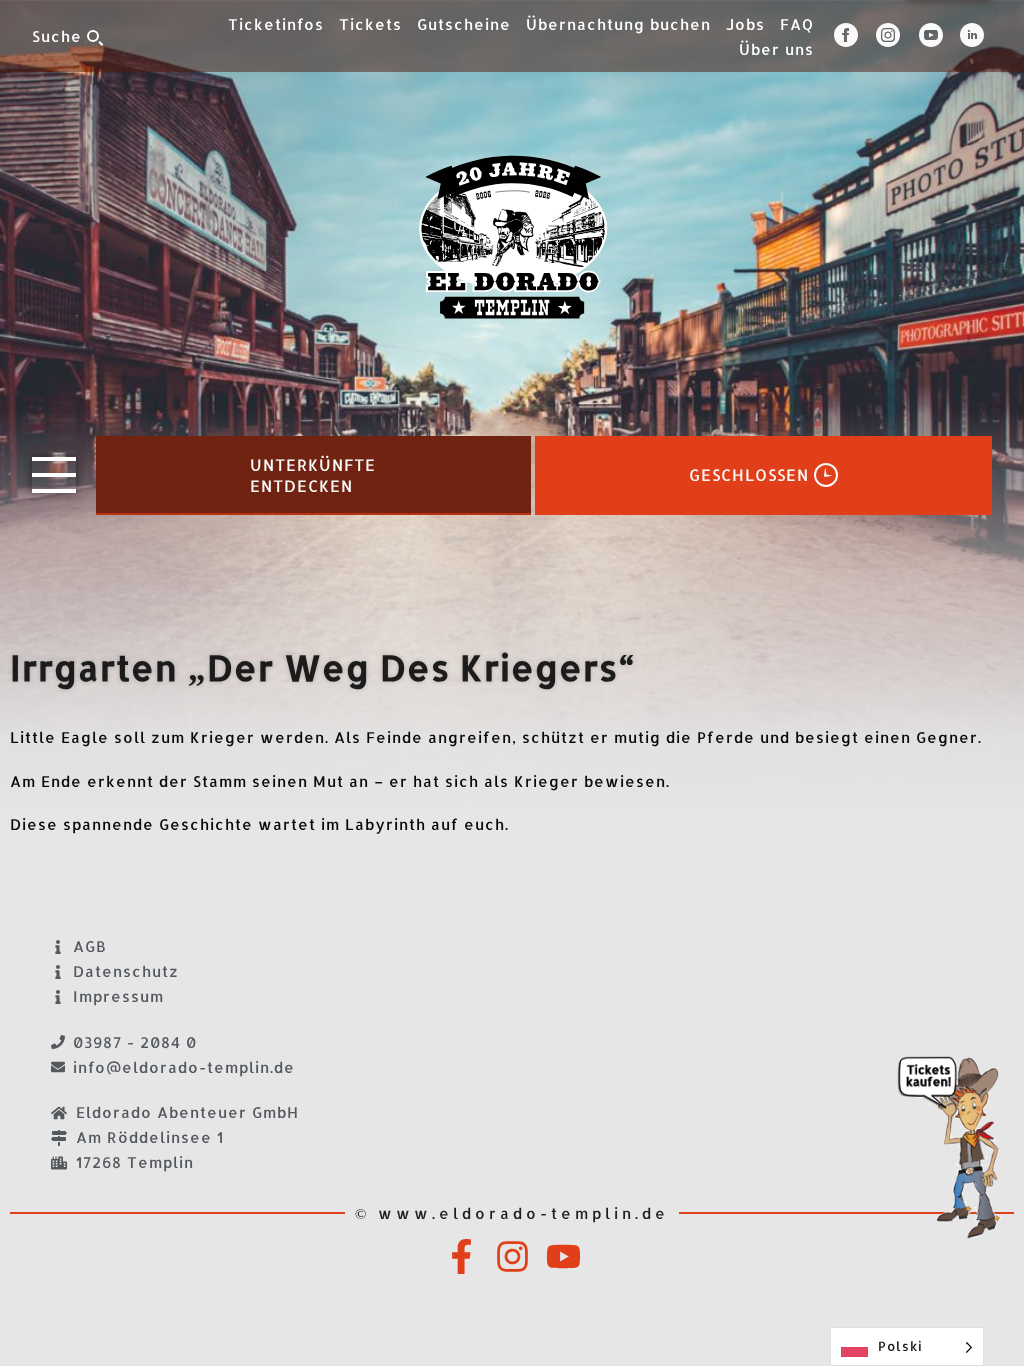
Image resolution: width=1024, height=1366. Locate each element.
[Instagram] (512, 1256)
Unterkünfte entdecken (313, 476)
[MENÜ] (54, 475)
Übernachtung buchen (618, 24)
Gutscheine (464, 24)
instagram (897, 35)
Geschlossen (749, 475)
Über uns (776, 49)
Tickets (370, 24)
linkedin (976, 35)
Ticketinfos (276, 24)
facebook (855, 35)
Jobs (745, 24)
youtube (939, 35)
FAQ (797, 24)
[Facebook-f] (461, 1256)
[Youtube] (563, 1256)
